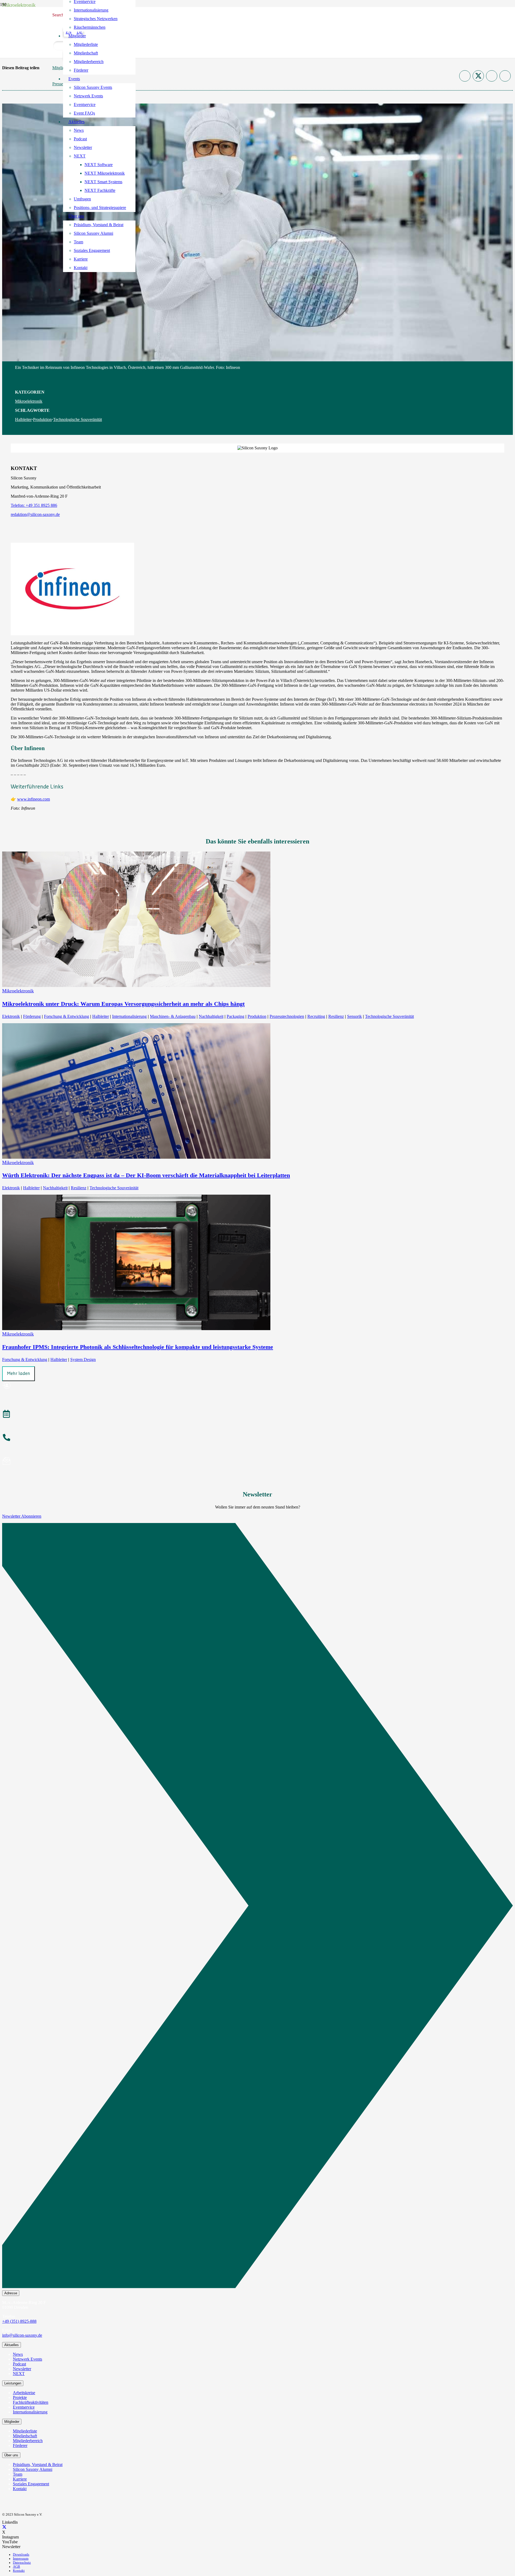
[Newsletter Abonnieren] (257, 1907)
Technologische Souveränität (78, 419)
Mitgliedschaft (25, 2436)
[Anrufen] (257, 1438)
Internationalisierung (129, 1016)
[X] (4, 2527)
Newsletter (22, 2369)
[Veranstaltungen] (257, 1415)
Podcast (19, 2364)
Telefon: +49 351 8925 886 (34, 505)
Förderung (32, 1016)
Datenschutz (22, 2563)
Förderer (20, 2445)
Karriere (20, 2479)
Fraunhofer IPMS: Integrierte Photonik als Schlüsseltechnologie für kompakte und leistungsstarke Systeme (138, 1347)
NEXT (19, 2374)
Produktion (42, 419)
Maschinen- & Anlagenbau (173, 1016)
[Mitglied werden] (257, 1386)
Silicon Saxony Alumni (33, 2469)
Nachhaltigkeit (211, 1016)
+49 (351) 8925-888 (19, 2321)
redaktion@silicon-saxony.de (35, 514)
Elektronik (11, 1016)
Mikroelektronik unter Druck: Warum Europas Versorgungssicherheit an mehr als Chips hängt (123, 1004)
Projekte (20, 2397)
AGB (16, 2567)
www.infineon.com (34, 799)
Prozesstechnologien (287, 1016)
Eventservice (24, 2407)
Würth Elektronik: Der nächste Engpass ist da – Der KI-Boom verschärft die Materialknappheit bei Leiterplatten (146, 1175)
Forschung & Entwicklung (67, 1016)
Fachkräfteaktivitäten (31, 2402)
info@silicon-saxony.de (22, 2335)
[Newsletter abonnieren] (257, 1462)
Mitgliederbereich (28, 2441)
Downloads (21, 2555)
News (18, 2354)
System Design (83, 1359)
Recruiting (316, 1016)
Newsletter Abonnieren (22, 1516)
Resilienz (336, 1016)
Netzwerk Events (27, 2359)
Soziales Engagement (31, 2484)
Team (18, 2474)
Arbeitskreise (24, 2393)
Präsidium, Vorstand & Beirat (38, 2465)
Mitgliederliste (25, 2431)
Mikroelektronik (29, 401)
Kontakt (20, 2489)
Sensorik (354, 1016)
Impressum (21, 2559)
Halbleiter (23, 419)
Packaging (236, 1016)
